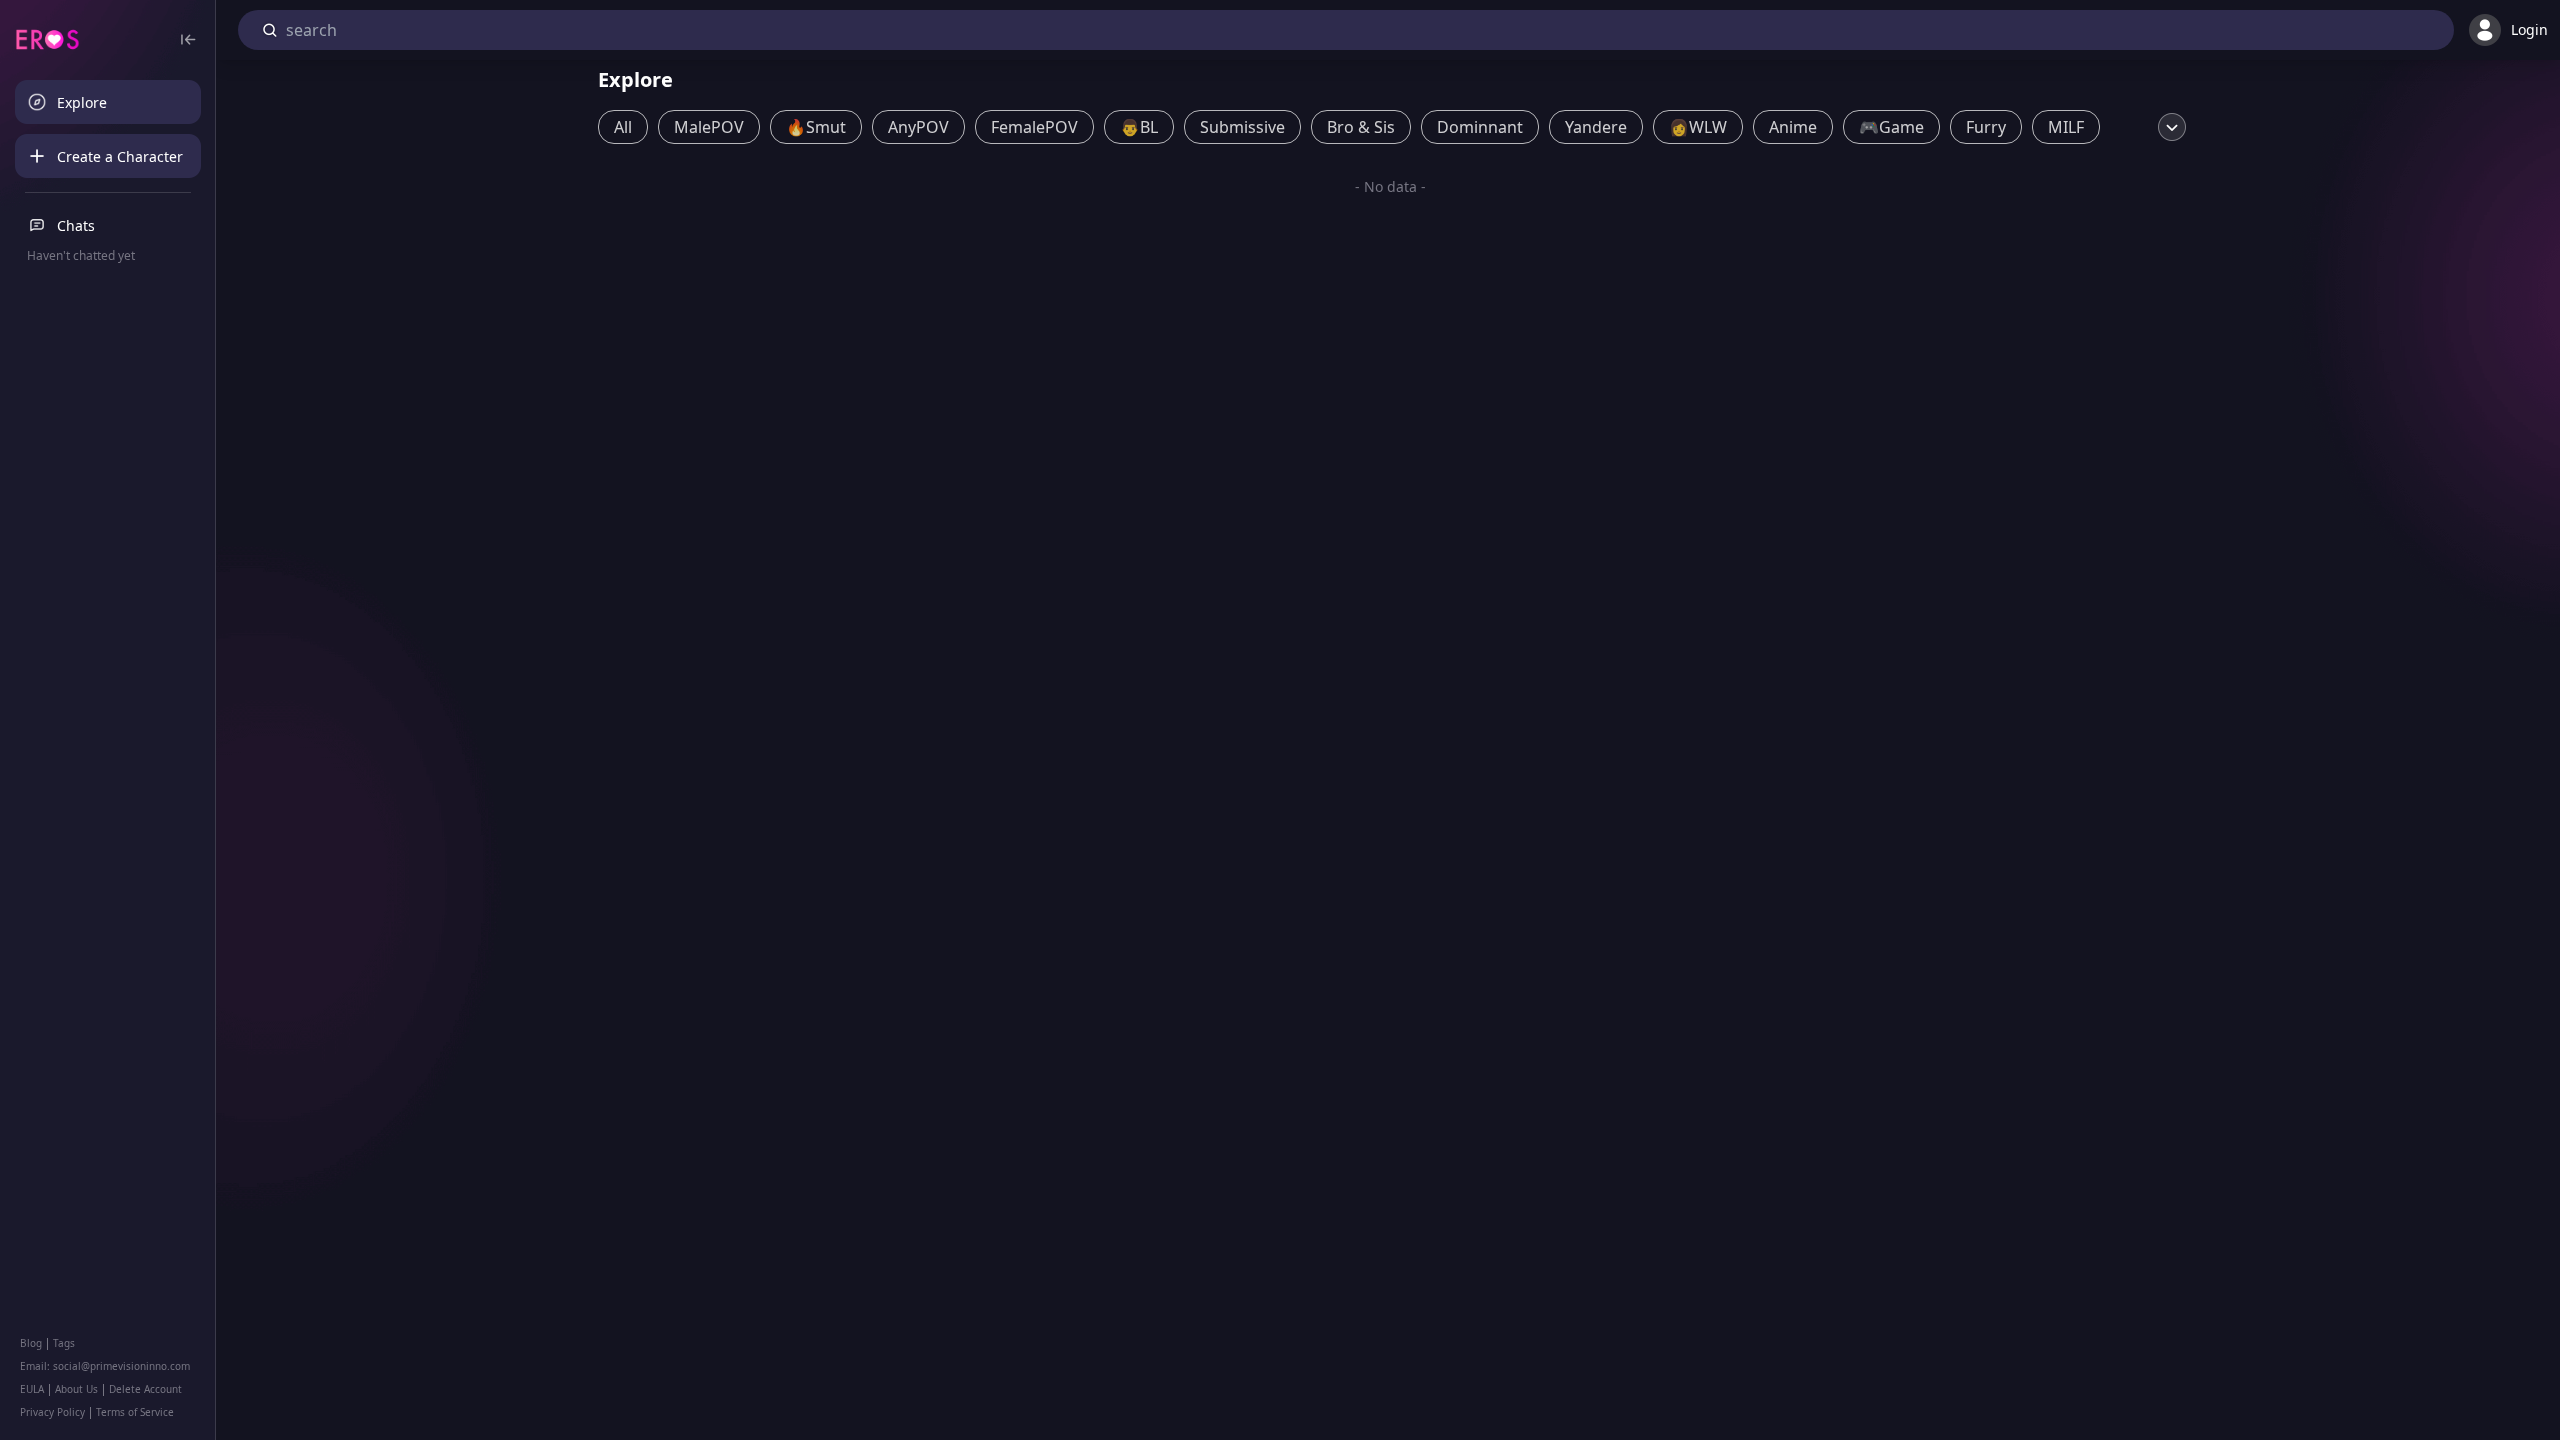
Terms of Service (135, 1412)
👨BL (1139, 127)
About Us (76, 1389)
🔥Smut (816, 127)
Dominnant (1480, 127)
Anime (1793, 127)
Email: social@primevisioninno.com (105, 1366)
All (623, 127)
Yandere (1596, 127)
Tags (64, 1343)
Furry (1986, 127)
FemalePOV (1034, 127)
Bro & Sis (1361, 127)
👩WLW (1698, 127)
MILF (2066, 127)
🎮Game (1891, 127)
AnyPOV (918, 127)
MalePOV (709, 127)
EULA (32, 1389)
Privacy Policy (52, 1412)
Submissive (1242, 127)
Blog (31, 1343)
